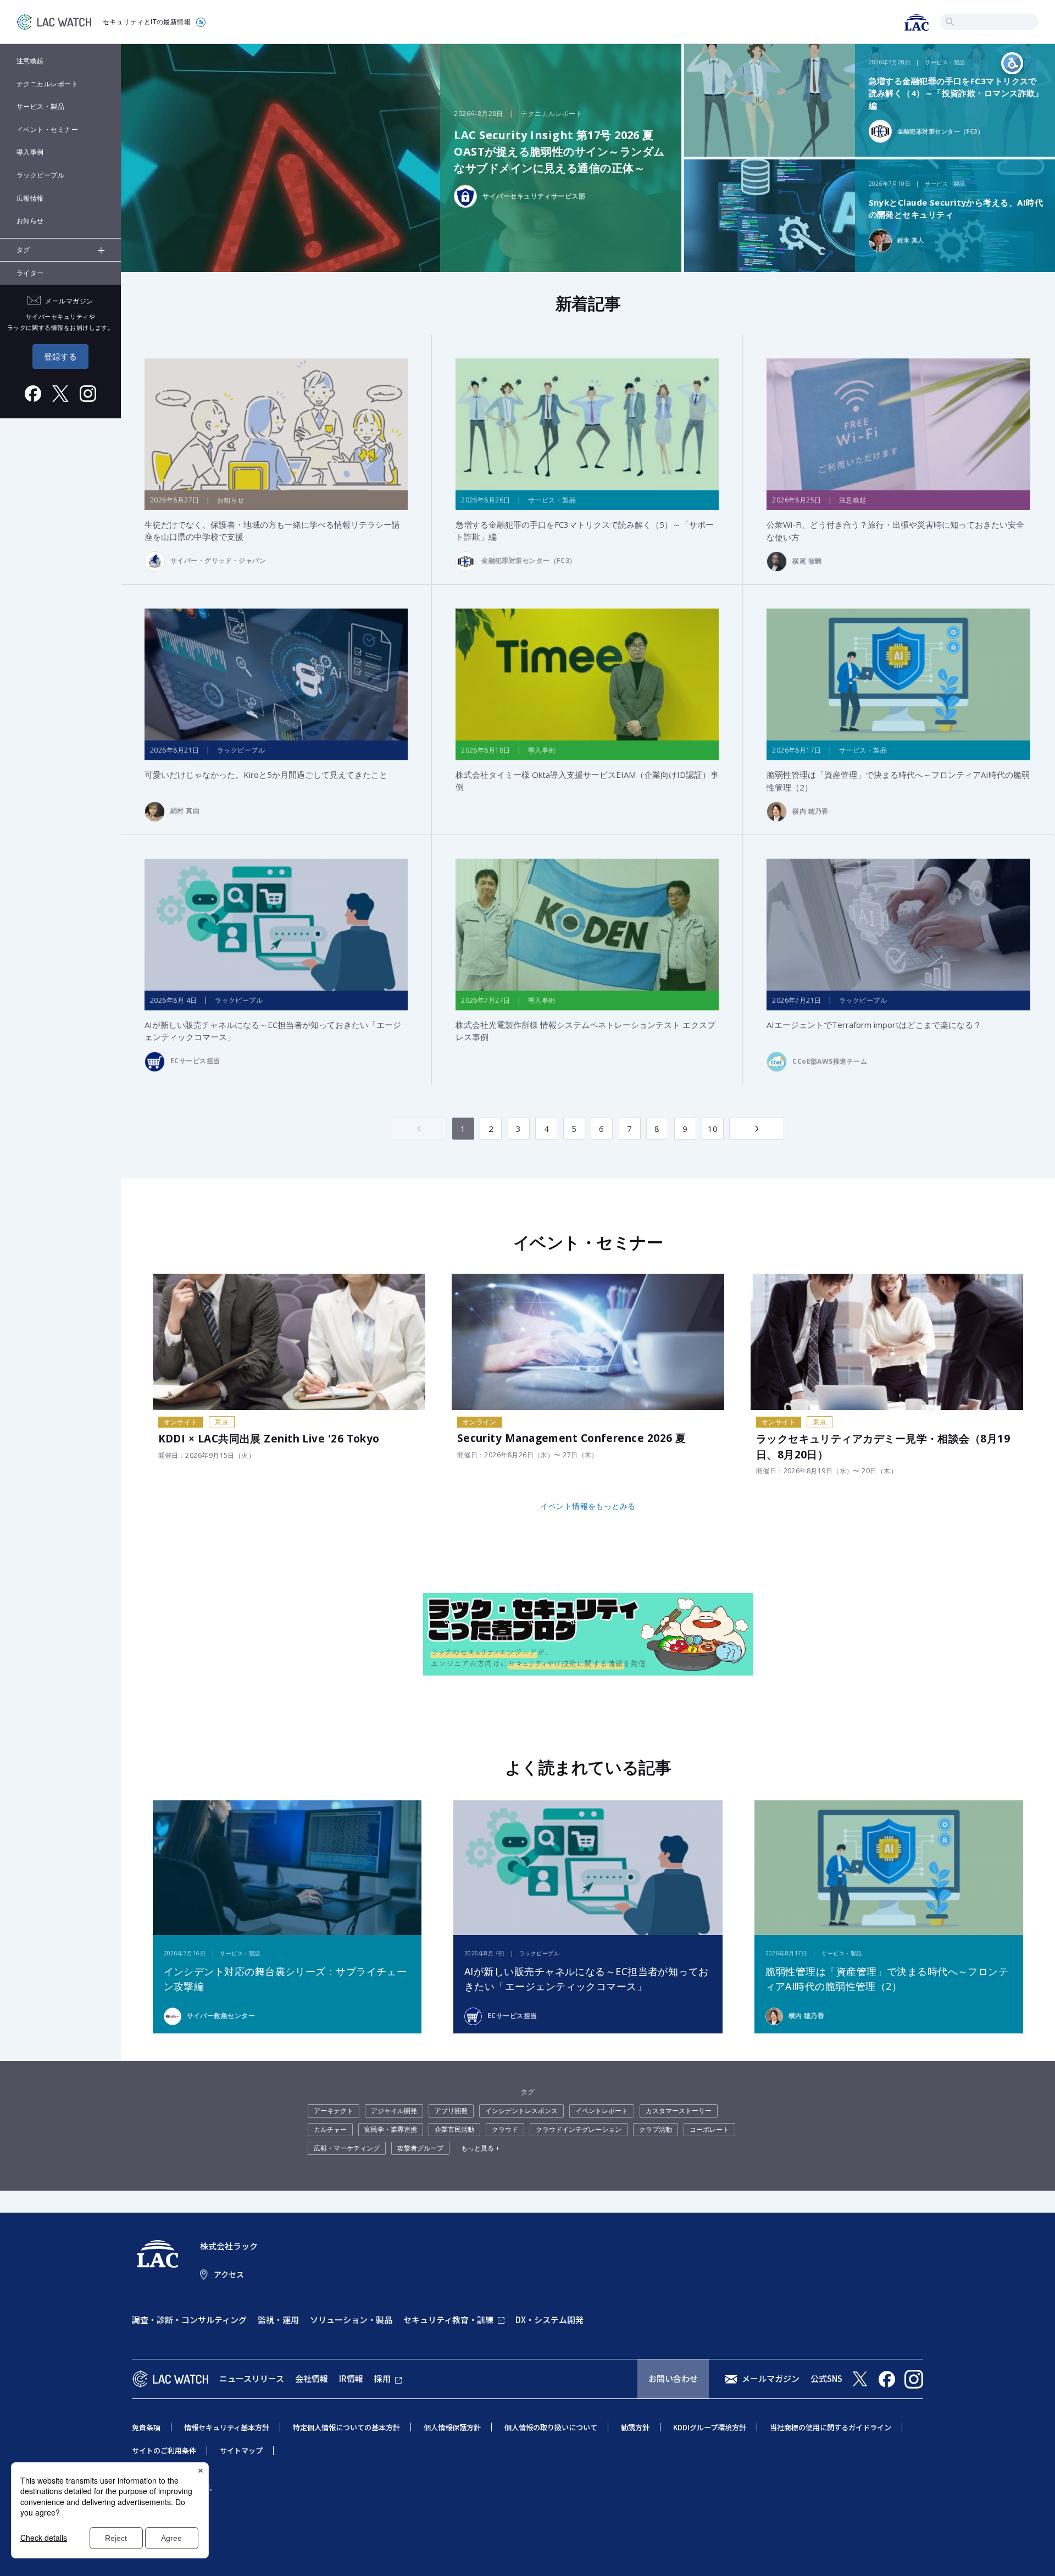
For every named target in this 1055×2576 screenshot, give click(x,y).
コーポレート (709, 2129)
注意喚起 (30, 61)
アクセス (229, 2274)
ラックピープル (40, 175)
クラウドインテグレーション (579, 2129)
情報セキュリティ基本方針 (227, 2427)
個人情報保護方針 (452, 2427)
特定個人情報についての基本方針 (346, 2427)
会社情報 (312, 2378)
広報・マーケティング (347, 2148)
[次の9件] (757, 1129)
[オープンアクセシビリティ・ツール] (1012, 63)
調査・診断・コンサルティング (189, 2320)
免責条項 (146, 2427)
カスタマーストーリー (679, 2111)
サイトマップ (241, 2450)
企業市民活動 (454, 2129)
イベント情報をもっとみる (588, 1506)
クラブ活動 (656, 2129)
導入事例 (30, 152)
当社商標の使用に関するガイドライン (831, 2427)
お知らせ (30, 221)
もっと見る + (480, 2148)
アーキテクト (334, 2111)
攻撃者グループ (420, 2148)
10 (713, 1129)
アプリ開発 (451, 2111)
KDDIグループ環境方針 (710, 2427)
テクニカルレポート (47, 84)
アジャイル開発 (394, 2111)
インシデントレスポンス (521, 2111)
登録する (60, 356)
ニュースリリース (252, 2378)
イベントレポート (602, 2111)
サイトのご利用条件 (164, 2450)
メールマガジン (771, 2378)
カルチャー (330, 2129)
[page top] (1034, 2553)
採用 (382, 2378)
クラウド (505, 2129)
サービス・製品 (40, 106)
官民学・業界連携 (391, 2129)
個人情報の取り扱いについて (551, 2427)
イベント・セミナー (47, 129)
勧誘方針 (635, 2427)
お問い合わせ (673, 2378)
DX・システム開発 (549, 2320)
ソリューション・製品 (351, 2320)
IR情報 (351, 2378)
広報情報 (30, 198)
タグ (23, 250)
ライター (30, 273)
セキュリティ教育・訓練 (448, 2320)
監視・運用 (278, 2320)
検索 (950, 22)
